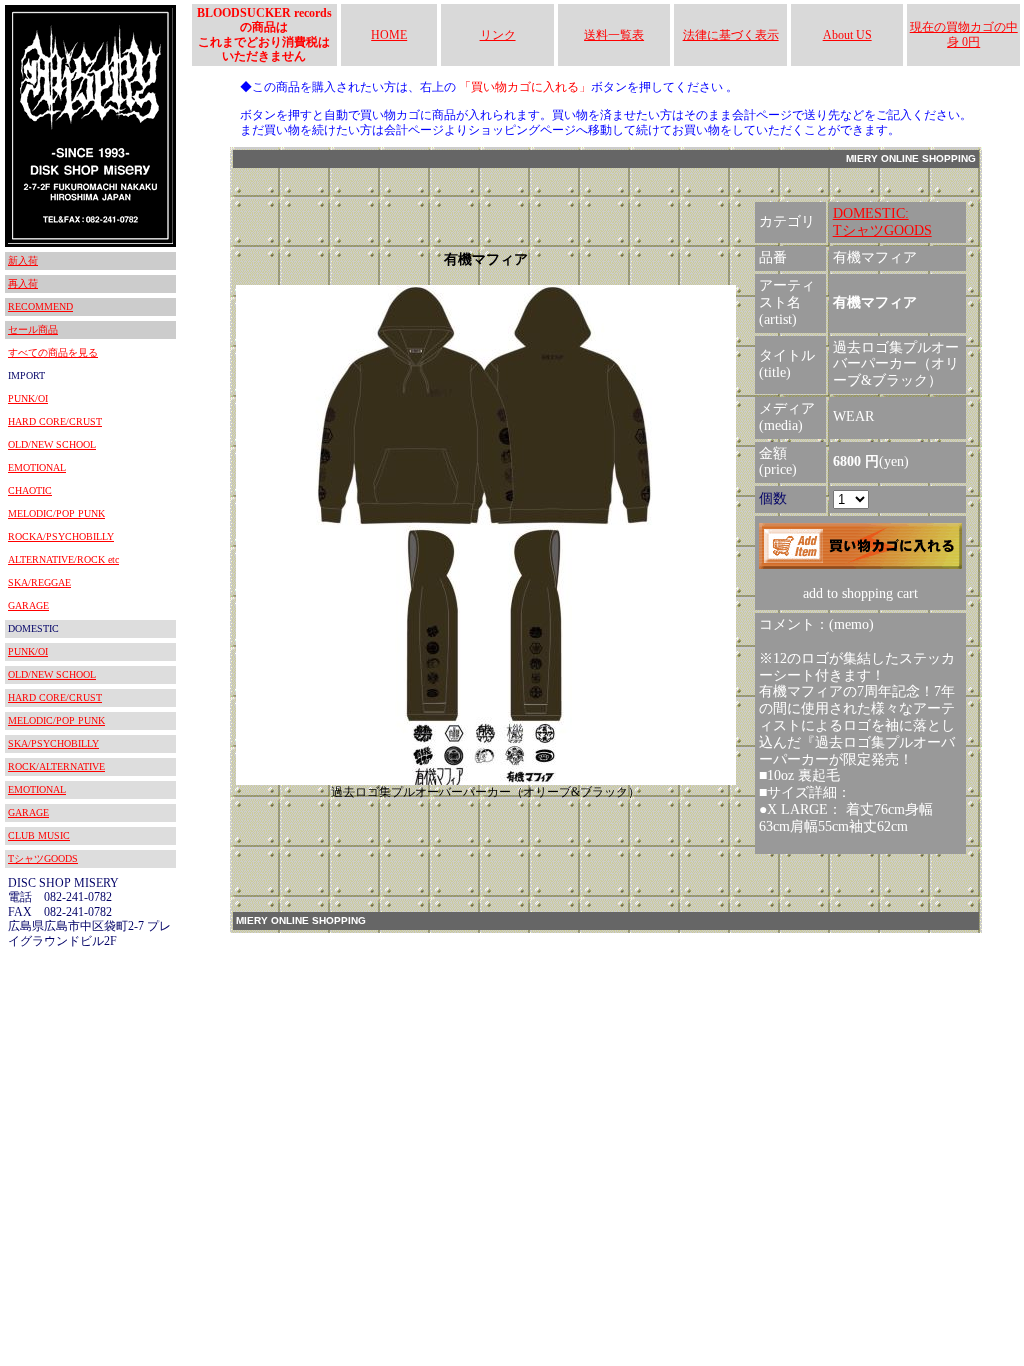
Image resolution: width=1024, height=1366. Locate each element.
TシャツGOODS (43, 858)
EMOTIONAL (37, 467)
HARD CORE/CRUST (55, 421)
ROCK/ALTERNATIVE (56, 766)
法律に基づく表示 (731, 35)
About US (847, 35)
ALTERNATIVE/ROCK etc (63, 559)
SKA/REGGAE (39, 582)
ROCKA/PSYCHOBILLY (61, 536)
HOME (389, 35)
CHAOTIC (30, 490)
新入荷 (23, 260)
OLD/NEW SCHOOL (52, 444)
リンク (498, 35)
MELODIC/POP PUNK (56, 513)
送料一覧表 (614, 35)
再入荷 (23, 283)
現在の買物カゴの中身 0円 (964, 34)
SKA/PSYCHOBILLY (53, 743)
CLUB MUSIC (39, 835)
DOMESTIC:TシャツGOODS (882, 222)
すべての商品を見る (53, 352)
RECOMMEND (40, 306)
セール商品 (33, 329)
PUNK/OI (28, 398)
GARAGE (28, 605)
